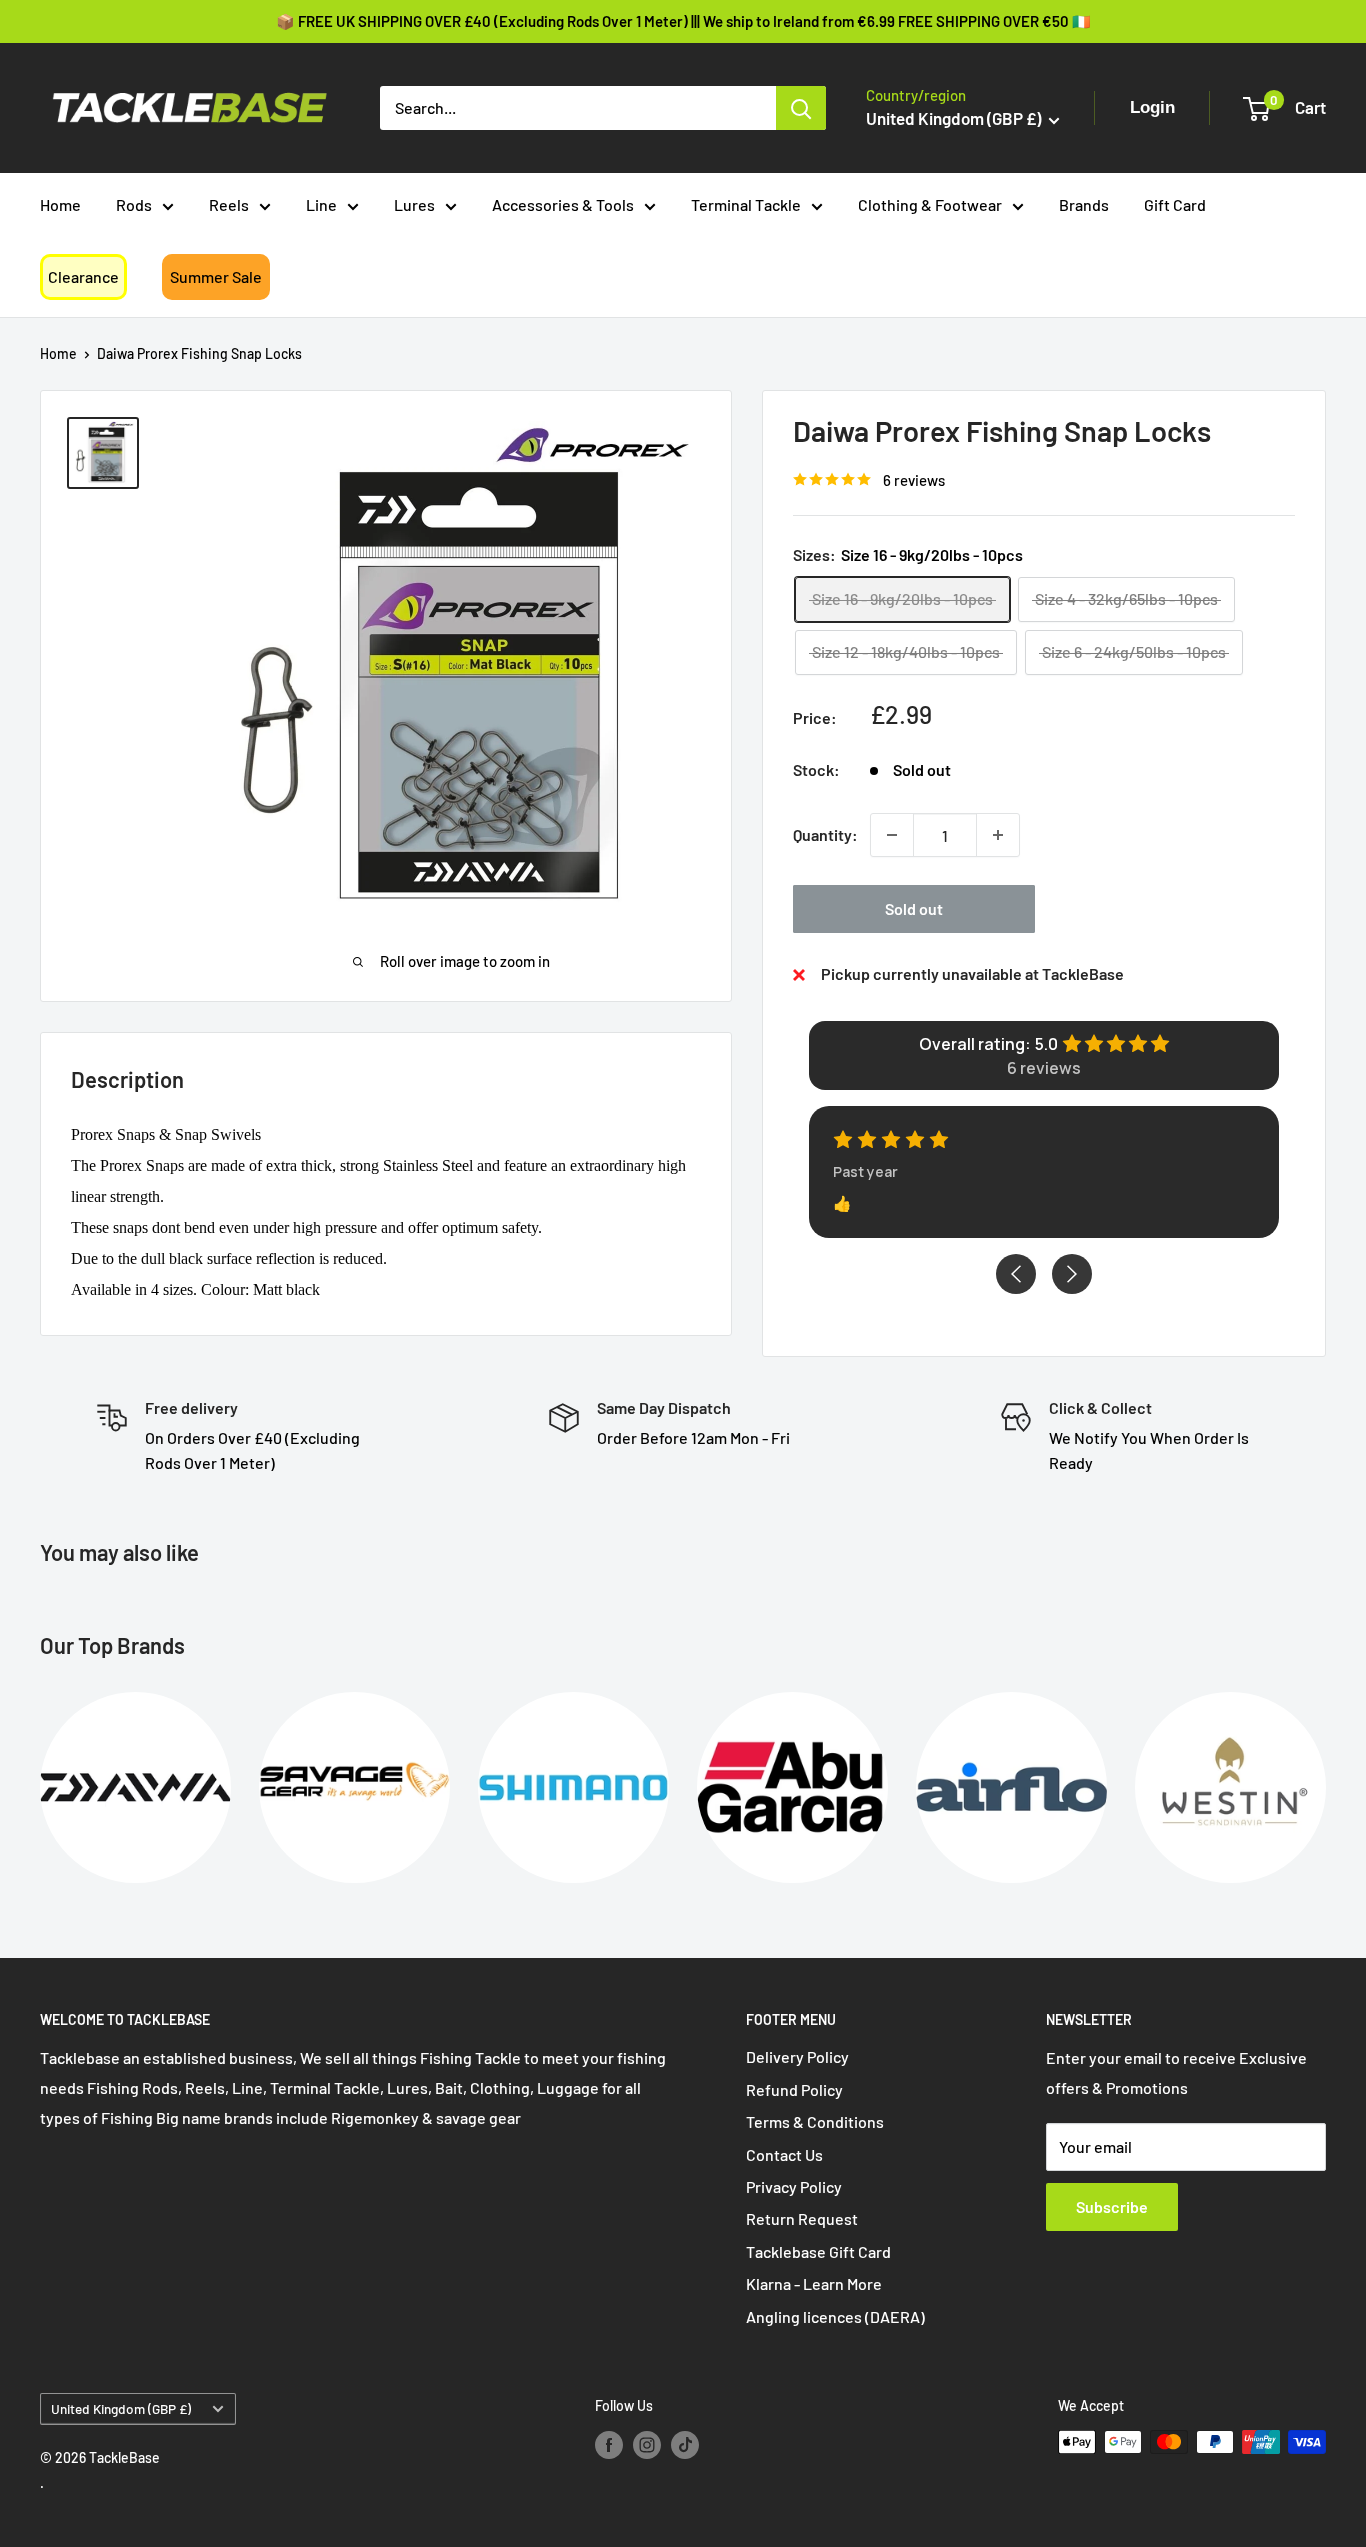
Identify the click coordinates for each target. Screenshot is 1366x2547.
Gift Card (1175, 204)
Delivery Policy (797, 2056)
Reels (229, 204)
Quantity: (825, 834)
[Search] (801, 108)
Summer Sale (216, 276)
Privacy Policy (794, 2186)
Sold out (914, 908)
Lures (414, 204)
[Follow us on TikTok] (685, 2444)
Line (321, 204)
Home (60, 204)
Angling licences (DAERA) (835, 2316)
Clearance (83, 276)
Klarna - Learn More (814, 2283)
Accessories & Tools (563, 204)
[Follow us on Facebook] (609, 2444)
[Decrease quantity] (892, 835)
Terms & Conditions (815, 2121)
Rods (134, 204)
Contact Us (784, 2154)
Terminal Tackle (746, 204)
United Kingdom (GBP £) (121, 2408)
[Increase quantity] (998, 835)
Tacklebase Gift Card (818, 2251)
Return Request (802, 2218)
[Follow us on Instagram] (647, 2444)
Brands (1084, 204)
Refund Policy (794, 2089)
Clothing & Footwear (930, 204)
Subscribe (1112, 2206)
